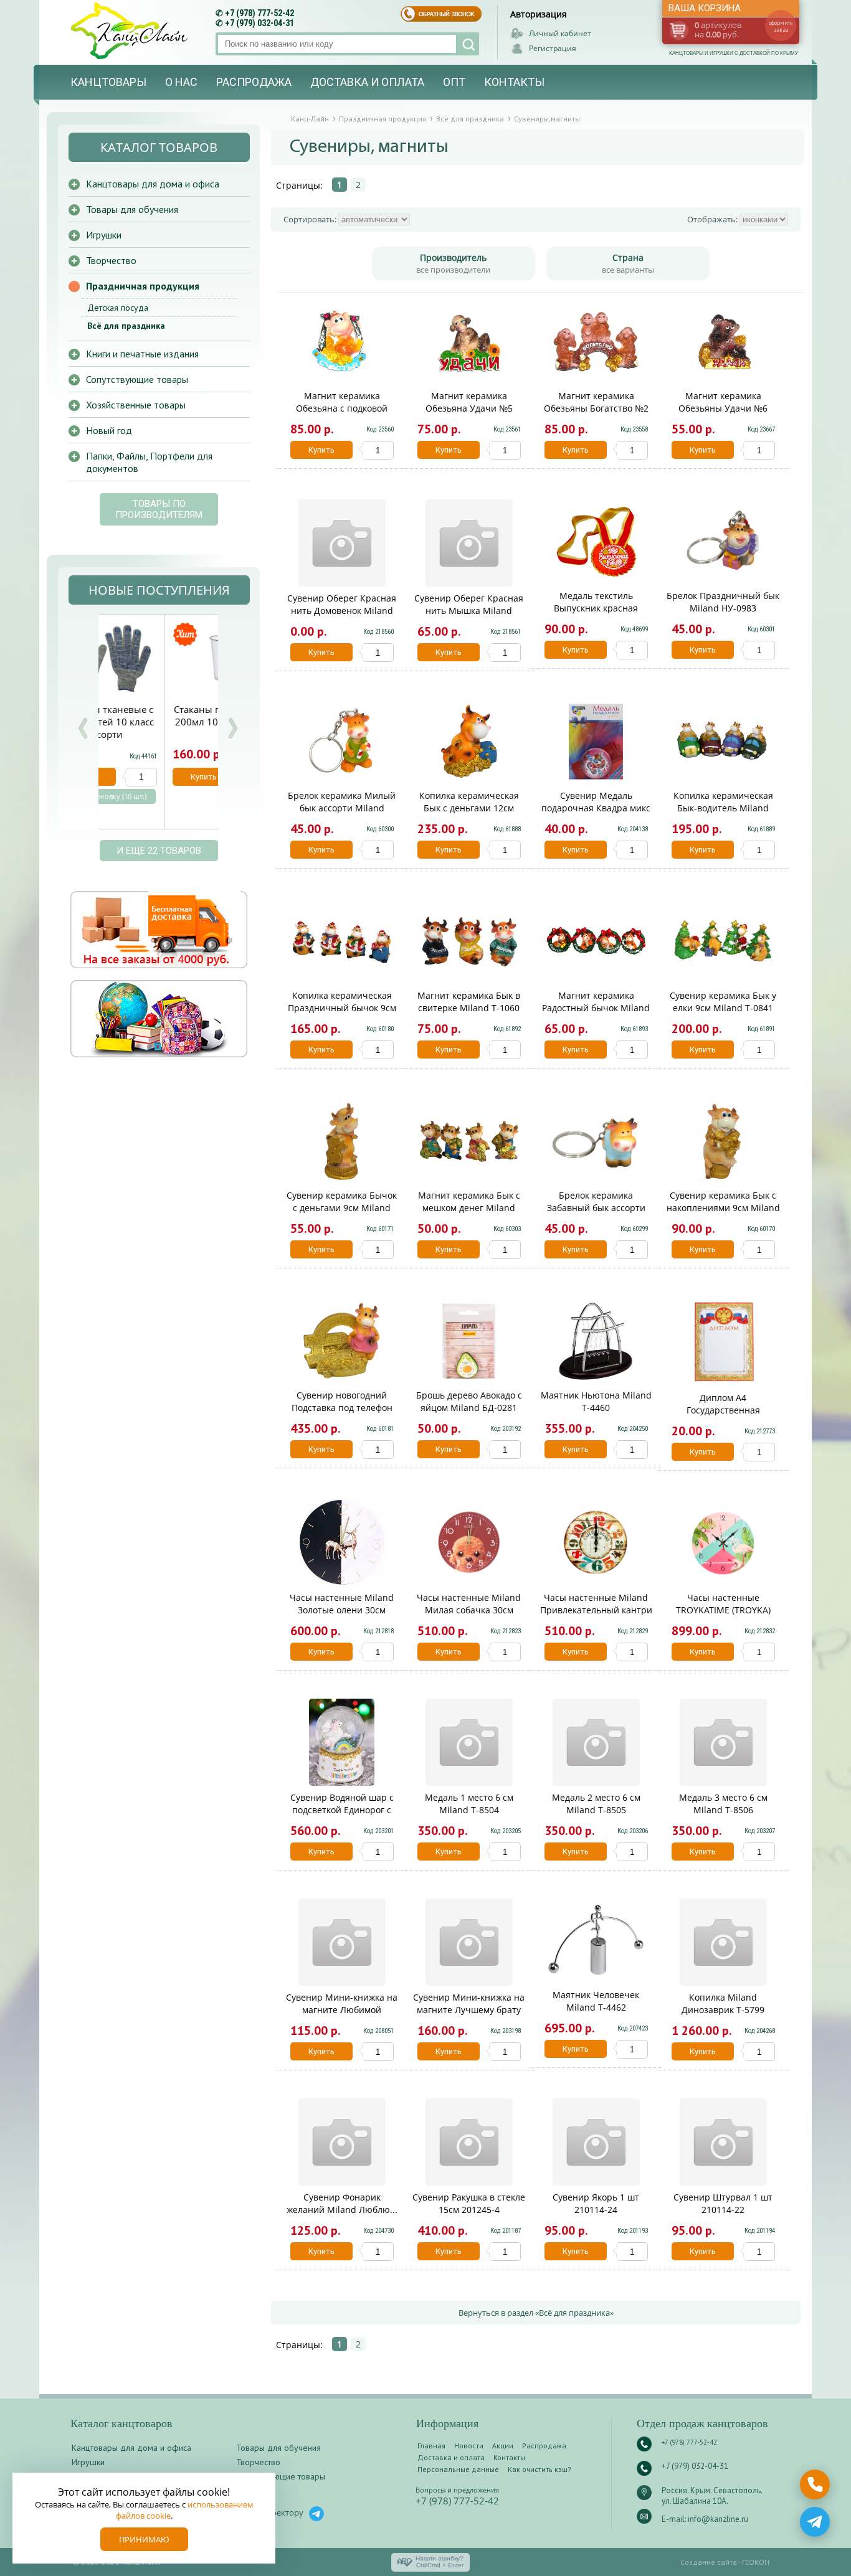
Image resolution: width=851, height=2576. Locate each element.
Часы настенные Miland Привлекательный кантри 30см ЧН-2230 (596, 1610)
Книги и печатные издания (142, 354)
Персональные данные (458, 2469)
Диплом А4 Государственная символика (723, 1410)
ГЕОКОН (756, 2562)
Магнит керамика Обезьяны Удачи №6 (723, 402)
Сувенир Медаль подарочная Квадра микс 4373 (596, 808)
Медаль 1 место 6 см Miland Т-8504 (469, 1804)
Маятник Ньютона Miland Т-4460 (596, 1401)
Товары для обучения (132, 209)
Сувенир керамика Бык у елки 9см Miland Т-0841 (723, 1002)
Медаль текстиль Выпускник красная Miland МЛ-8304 (596, 608)
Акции (503, 2446)
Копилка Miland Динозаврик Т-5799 (723, 2003)
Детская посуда (118, 308)
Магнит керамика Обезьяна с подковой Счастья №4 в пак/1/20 (342, 408)
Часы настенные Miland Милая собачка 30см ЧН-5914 (469, 1610)
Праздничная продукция (143, 286)
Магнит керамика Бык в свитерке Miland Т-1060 (469, 1002)
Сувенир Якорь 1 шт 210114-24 (596, 2203)
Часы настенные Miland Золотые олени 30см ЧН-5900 (342, 1610)
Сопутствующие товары (137, 379)
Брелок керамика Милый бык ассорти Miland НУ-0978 (342, 808)
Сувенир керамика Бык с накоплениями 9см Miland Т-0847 (723, 1208)
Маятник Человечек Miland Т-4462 (596, 2001)
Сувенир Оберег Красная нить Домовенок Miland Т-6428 (342, 611)
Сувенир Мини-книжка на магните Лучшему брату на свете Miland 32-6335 (469, 2010)
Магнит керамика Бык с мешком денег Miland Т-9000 (469, 1208)
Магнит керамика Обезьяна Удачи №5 (469, 402)
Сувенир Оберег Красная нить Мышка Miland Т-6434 (469, 611)
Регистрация (553, 48)
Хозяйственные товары (136, 405)
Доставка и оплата (367, 82)
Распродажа (254, 82)
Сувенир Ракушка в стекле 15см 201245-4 (469, 2203)
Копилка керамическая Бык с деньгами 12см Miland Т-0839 (469, 808)
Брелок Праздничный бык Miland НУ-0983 (723, 602)
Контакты (514, 82)
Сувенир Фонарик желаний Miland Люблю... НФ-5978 (342, 2210)
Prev (83, 728)
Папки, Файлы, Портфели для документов (149, 462)
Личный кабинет (560, 33)
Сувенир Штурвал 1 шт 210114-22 (723, 2203)
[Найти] (468, 44)
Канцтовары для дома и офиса (153, 184)
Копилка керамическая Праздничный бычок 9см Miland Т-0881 (342, 1008)
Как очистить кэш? (540, 2469)
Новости (469, 2446)
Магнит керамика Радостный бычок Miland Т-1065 (596, 1008)
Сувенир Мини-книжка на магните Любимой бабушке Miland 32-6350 (342, 2010)
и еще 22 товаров (159, 851)
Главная (431, 2446)
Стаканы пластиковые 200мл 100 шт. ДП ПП (158, 715)
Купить (321, 450)
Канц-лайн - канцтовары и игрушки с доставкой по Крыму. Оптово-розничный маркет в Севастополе (131, 31)
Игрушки (104, 235)
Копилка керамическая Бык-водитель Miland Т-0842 (723, 808)
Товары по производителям (159, 509)
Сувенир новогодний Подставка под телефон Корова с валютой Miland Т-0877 (342, 1414)
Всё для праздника (126, 326)
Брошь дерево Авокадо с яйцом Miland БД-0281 (469, 1401)
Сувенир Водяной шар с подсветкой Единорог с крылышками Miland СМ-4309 (342, 1816)
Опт (454, 82)
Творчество (111, 260)
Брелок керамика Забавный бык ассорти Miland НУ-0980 (596, 1208)
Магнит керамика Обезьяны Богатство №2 (596, 402)
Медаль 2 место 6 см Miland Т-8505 (596, 1804)
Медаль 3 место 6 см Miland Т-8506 (723, 1804)
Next (232, 728)
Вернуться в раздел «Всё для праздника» (536, 2313)
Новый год (109, 430)
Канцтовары (108, 82)
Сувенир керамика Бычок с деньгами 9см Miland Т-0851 (342, 1208)
